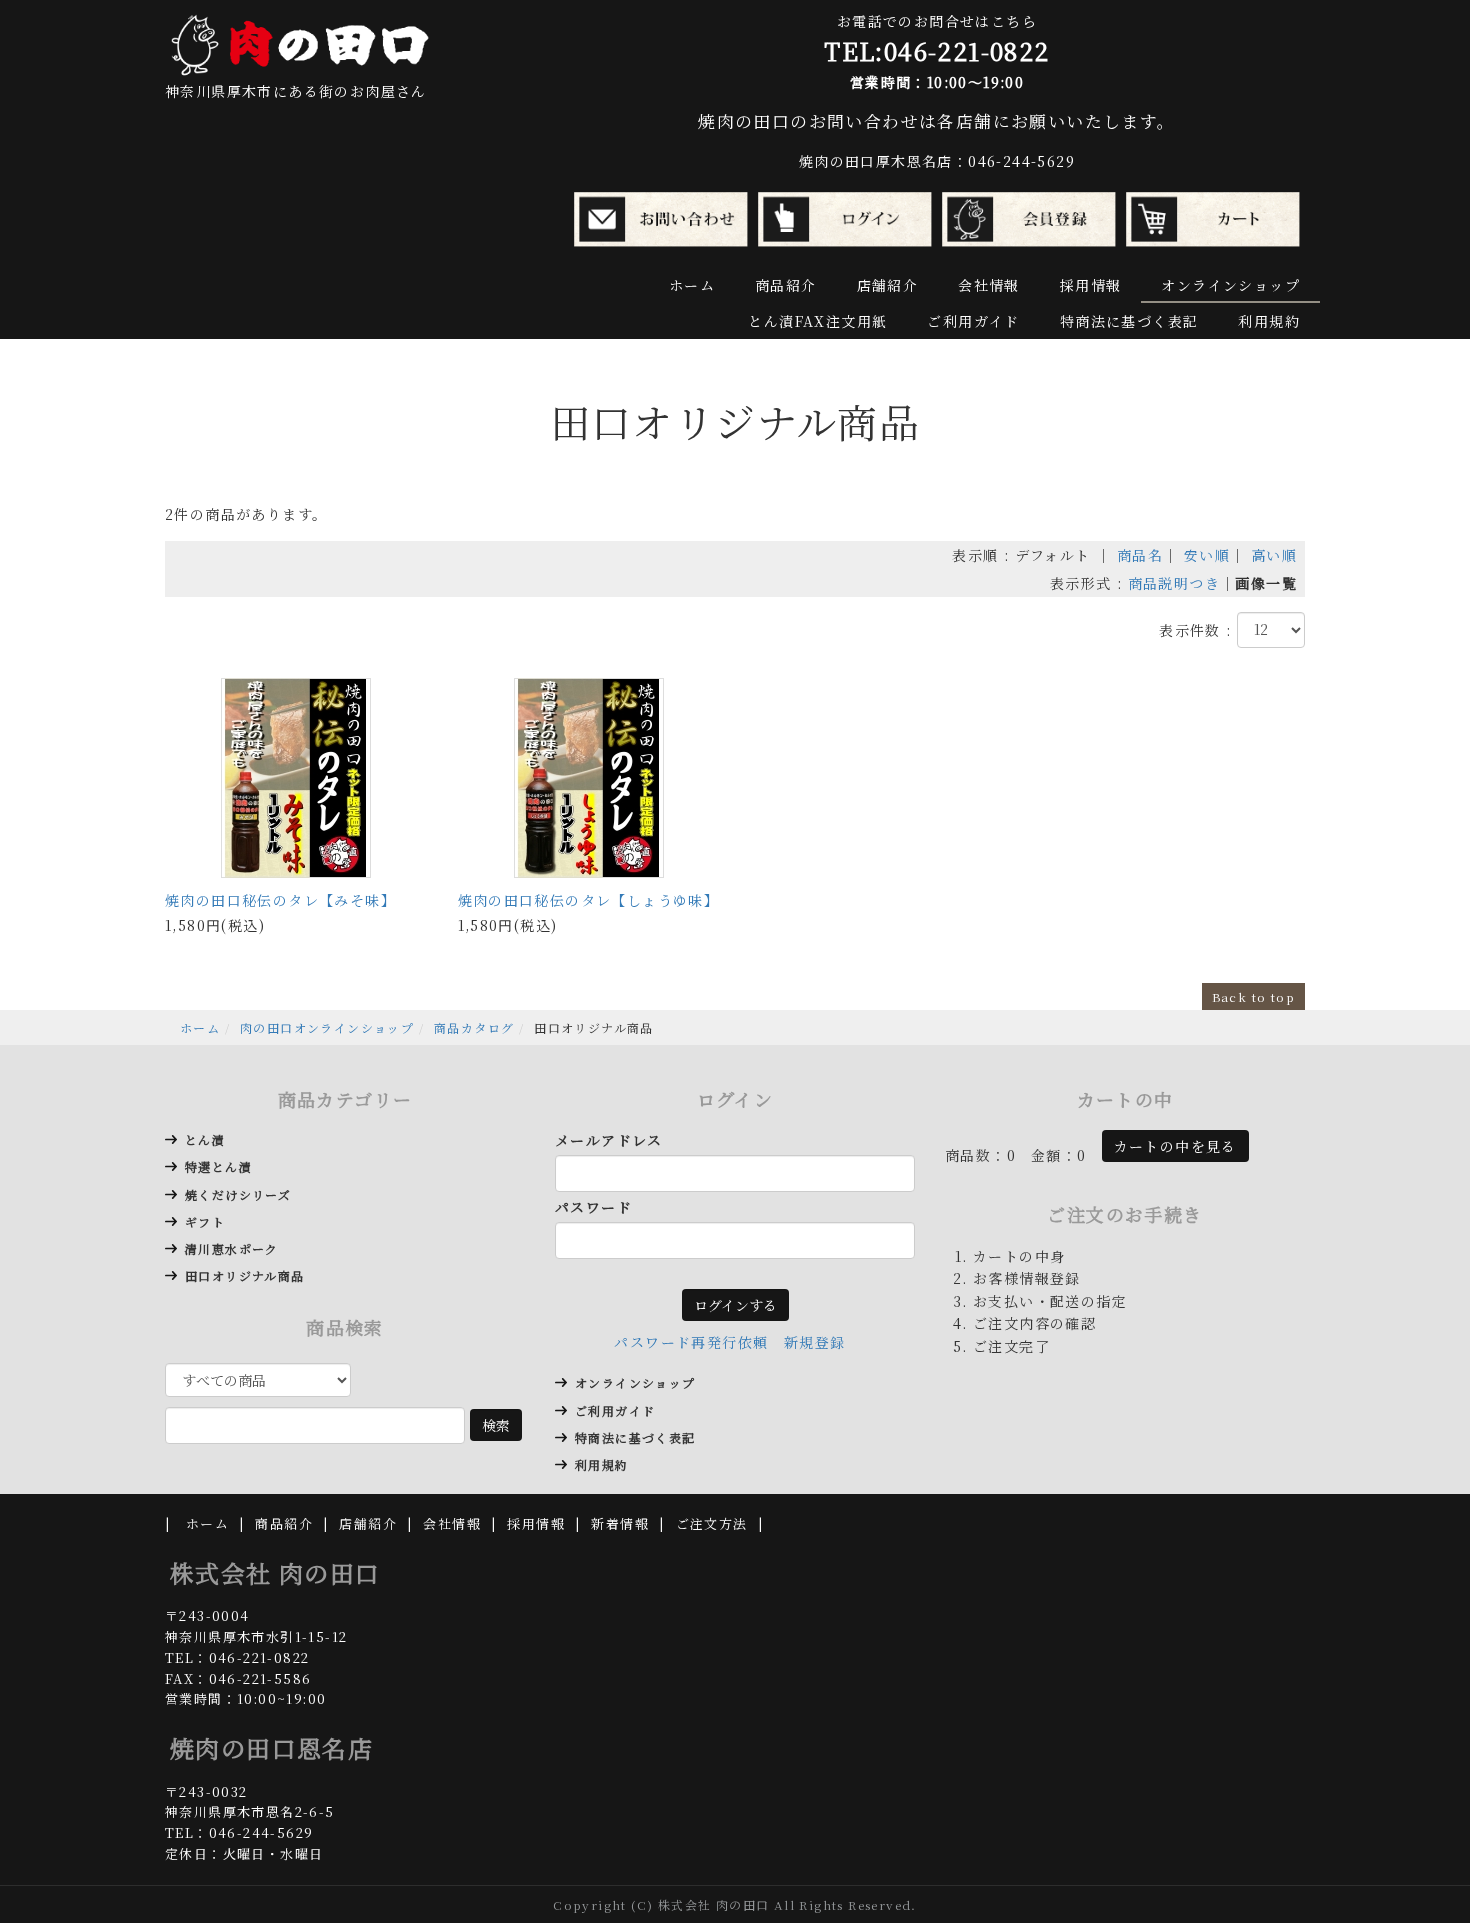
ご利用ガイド (973, 321)
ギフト (205, 1221)
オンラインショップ (1230, 285)
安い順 (1207, 555)
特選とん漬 (218, 1166)
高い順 (1274, 555)
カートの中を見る (1175, 1146)
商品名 (1140, 555)
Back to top (1253, 996)
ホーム (692, 285)
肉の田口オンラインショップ (327, 1027)
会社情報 (989, 285)
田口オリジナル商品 (245, 1275)
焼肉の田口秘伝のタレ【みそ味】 (280, 900)
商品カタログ (474, 1027)
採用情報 (1091, 285)
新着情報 (620, 1523)
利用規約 (1269, 321)
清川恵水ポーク (232, 1248)
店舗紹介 (888, 285)
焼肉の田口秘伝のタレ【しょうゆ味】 (589, 900)
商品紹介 (786, 285)
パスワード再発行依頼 (691, 1342)
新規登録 (815, 1342)
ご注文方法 (712, 1523)
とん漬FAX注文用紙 (817, 321)
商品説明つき (1174, 583)
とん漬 (205, 1139)
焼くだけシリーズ (238, 1194)
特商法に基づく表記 (1129, 321)
